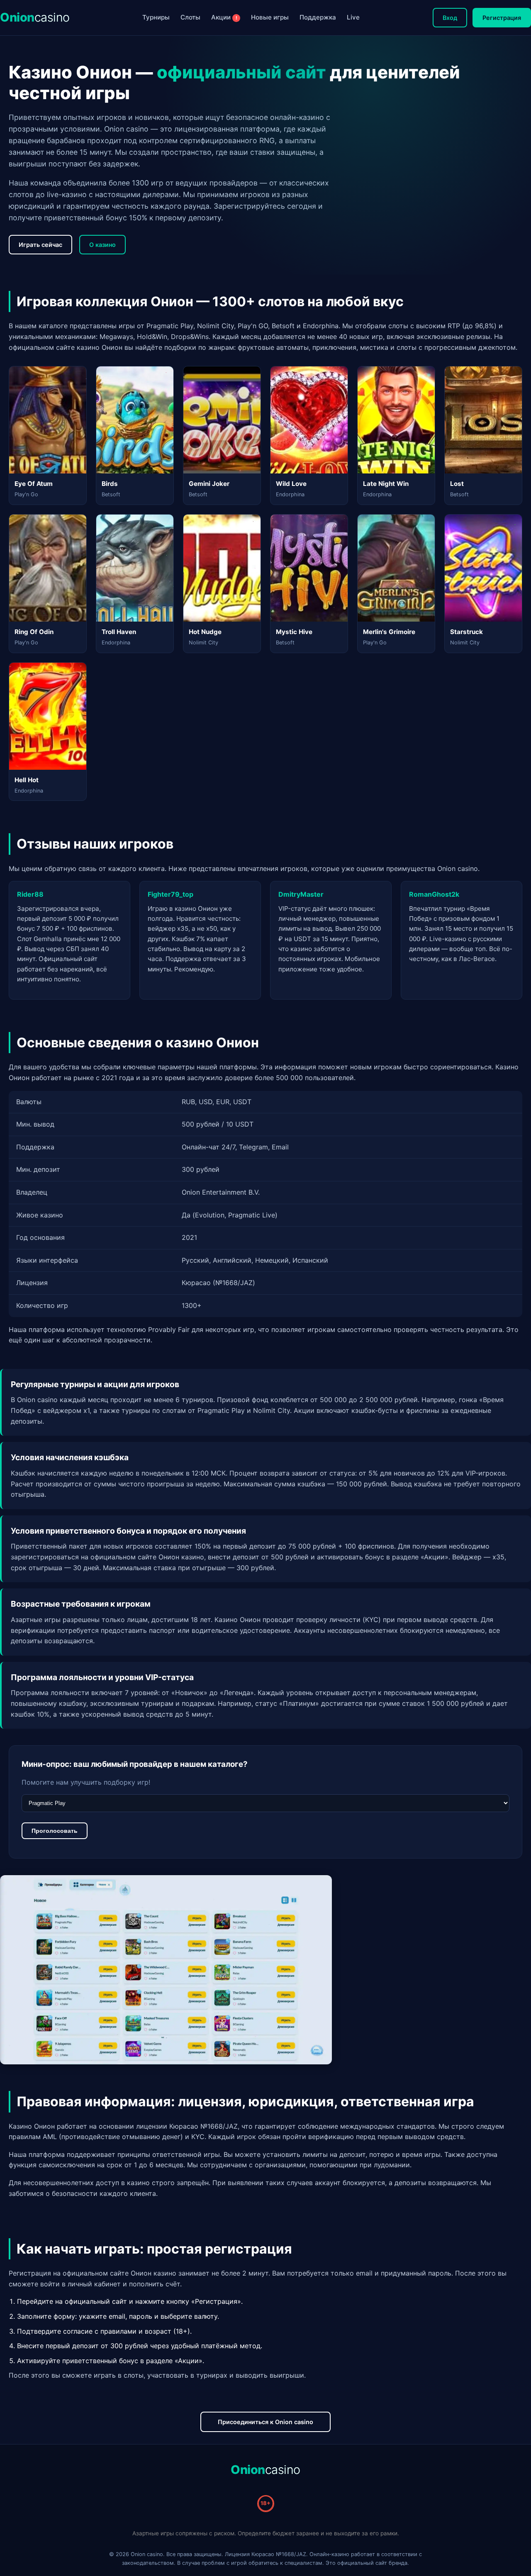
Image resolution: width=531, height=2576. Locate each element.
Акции (224, 17)
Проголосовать (55, 1831)
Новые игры (270, 17)
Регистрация (502, 18)
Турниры (156, 17)
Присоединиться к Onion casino (265, 2422)
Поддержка (318, 17)
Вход (450, 18)
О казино (102, 245)
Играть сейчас (40, 245)
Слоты (190, 17)
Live (353, 17)
